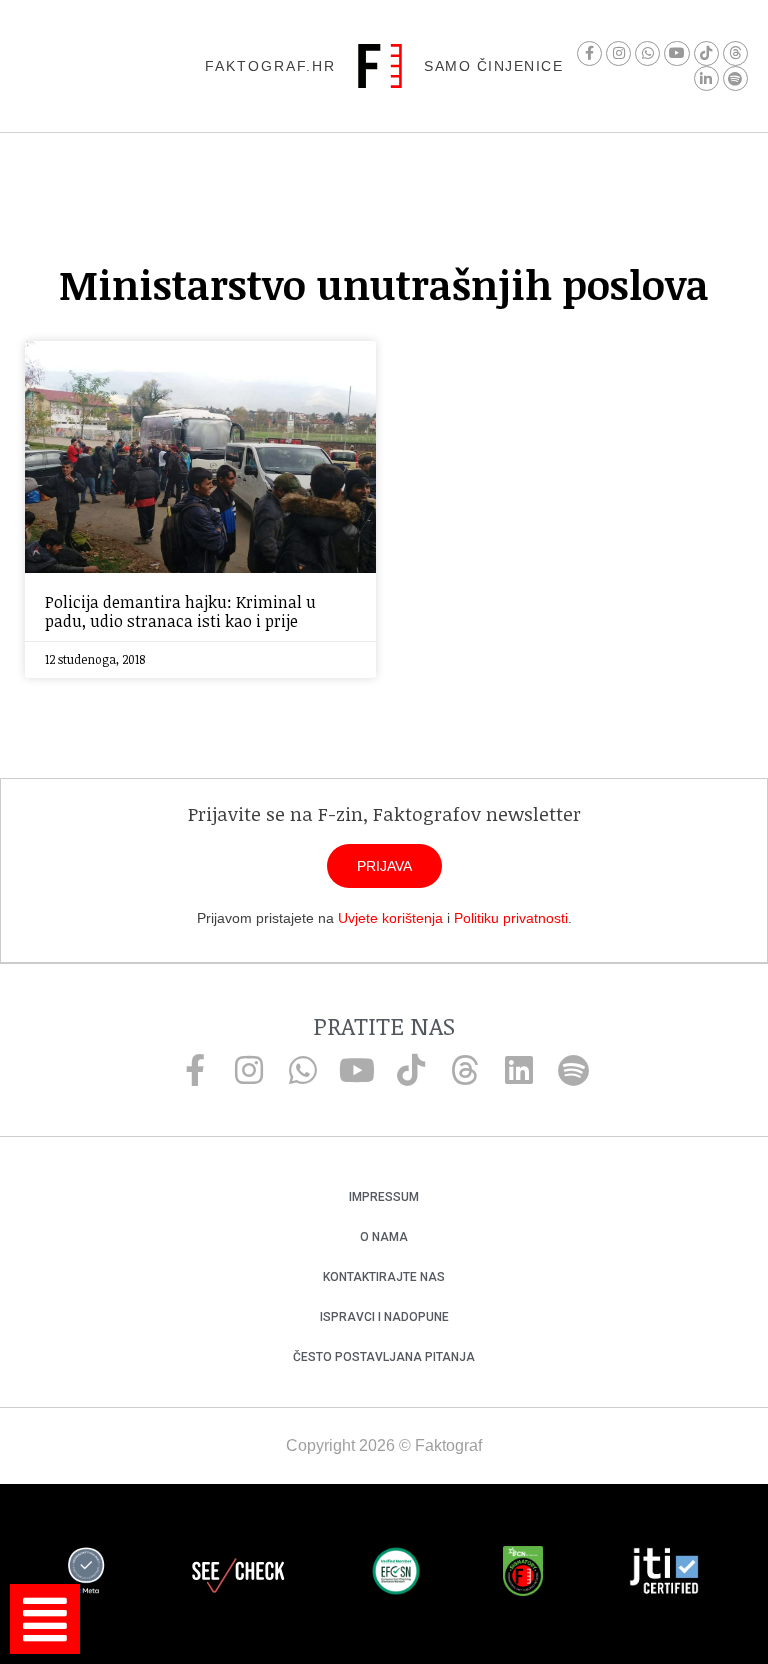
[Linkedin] (519, 1070)
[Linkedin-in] (706, 78)
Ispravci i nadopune (384, 1317)
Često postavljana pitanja (384, 1357)
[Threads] (735, 53)
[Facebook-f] (589, 53)
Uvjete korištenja (390, 918)
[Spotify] (735, 78)
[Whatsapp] (647, 53)
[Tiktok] (706, 53)
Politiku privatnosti (511, 918)
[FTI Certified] (664, 1574)
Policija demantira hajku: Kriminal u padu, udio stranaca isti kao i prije (180, 611)
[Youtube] (676, 53)
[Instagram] (618, 53)
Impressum (384, 1197)
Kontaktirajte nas (384, 1277)
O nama (384, 1237)
